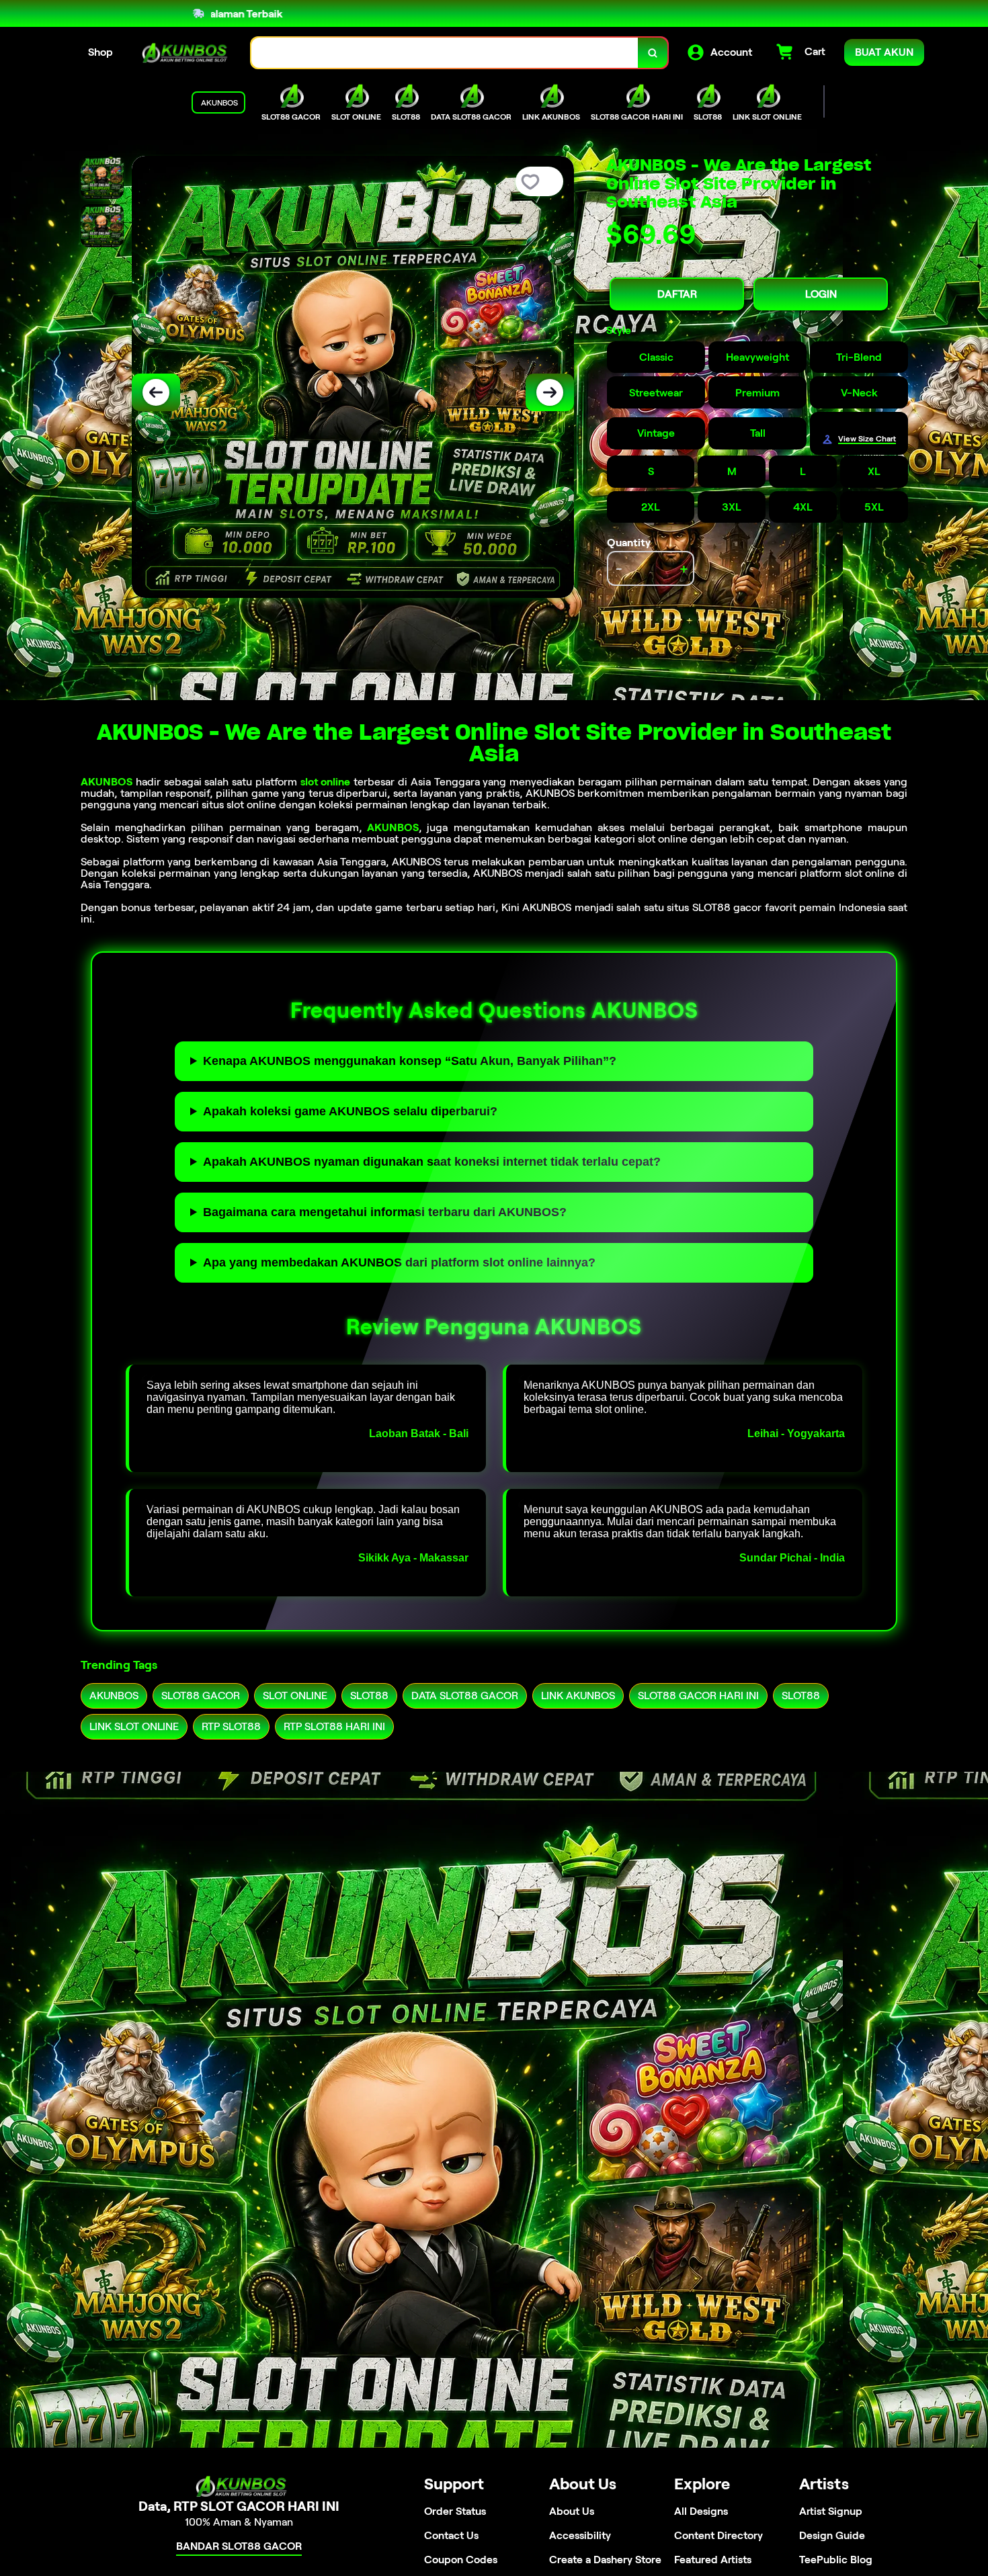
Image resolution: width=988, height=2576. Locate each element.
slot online (326, 782)
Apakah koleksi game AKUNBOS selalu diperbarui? (350, 1111)
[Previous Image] (156, 392)
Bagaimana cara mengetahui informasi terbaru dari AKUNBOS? (385, 1212)
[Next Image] (550, 392)
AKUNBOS (107, 782)
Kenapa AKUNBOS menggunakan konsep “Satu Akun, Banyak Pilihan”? (410, 1061)
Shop (100, 52)
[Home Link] (182, 53)
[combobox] (445, 53)
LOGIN (821, 294)
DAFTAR (677, 294)
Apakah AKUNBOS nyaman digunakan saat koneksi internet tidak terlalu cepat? (432, 1162)
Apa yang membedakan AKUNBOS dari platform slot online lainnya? (399, 1262)
